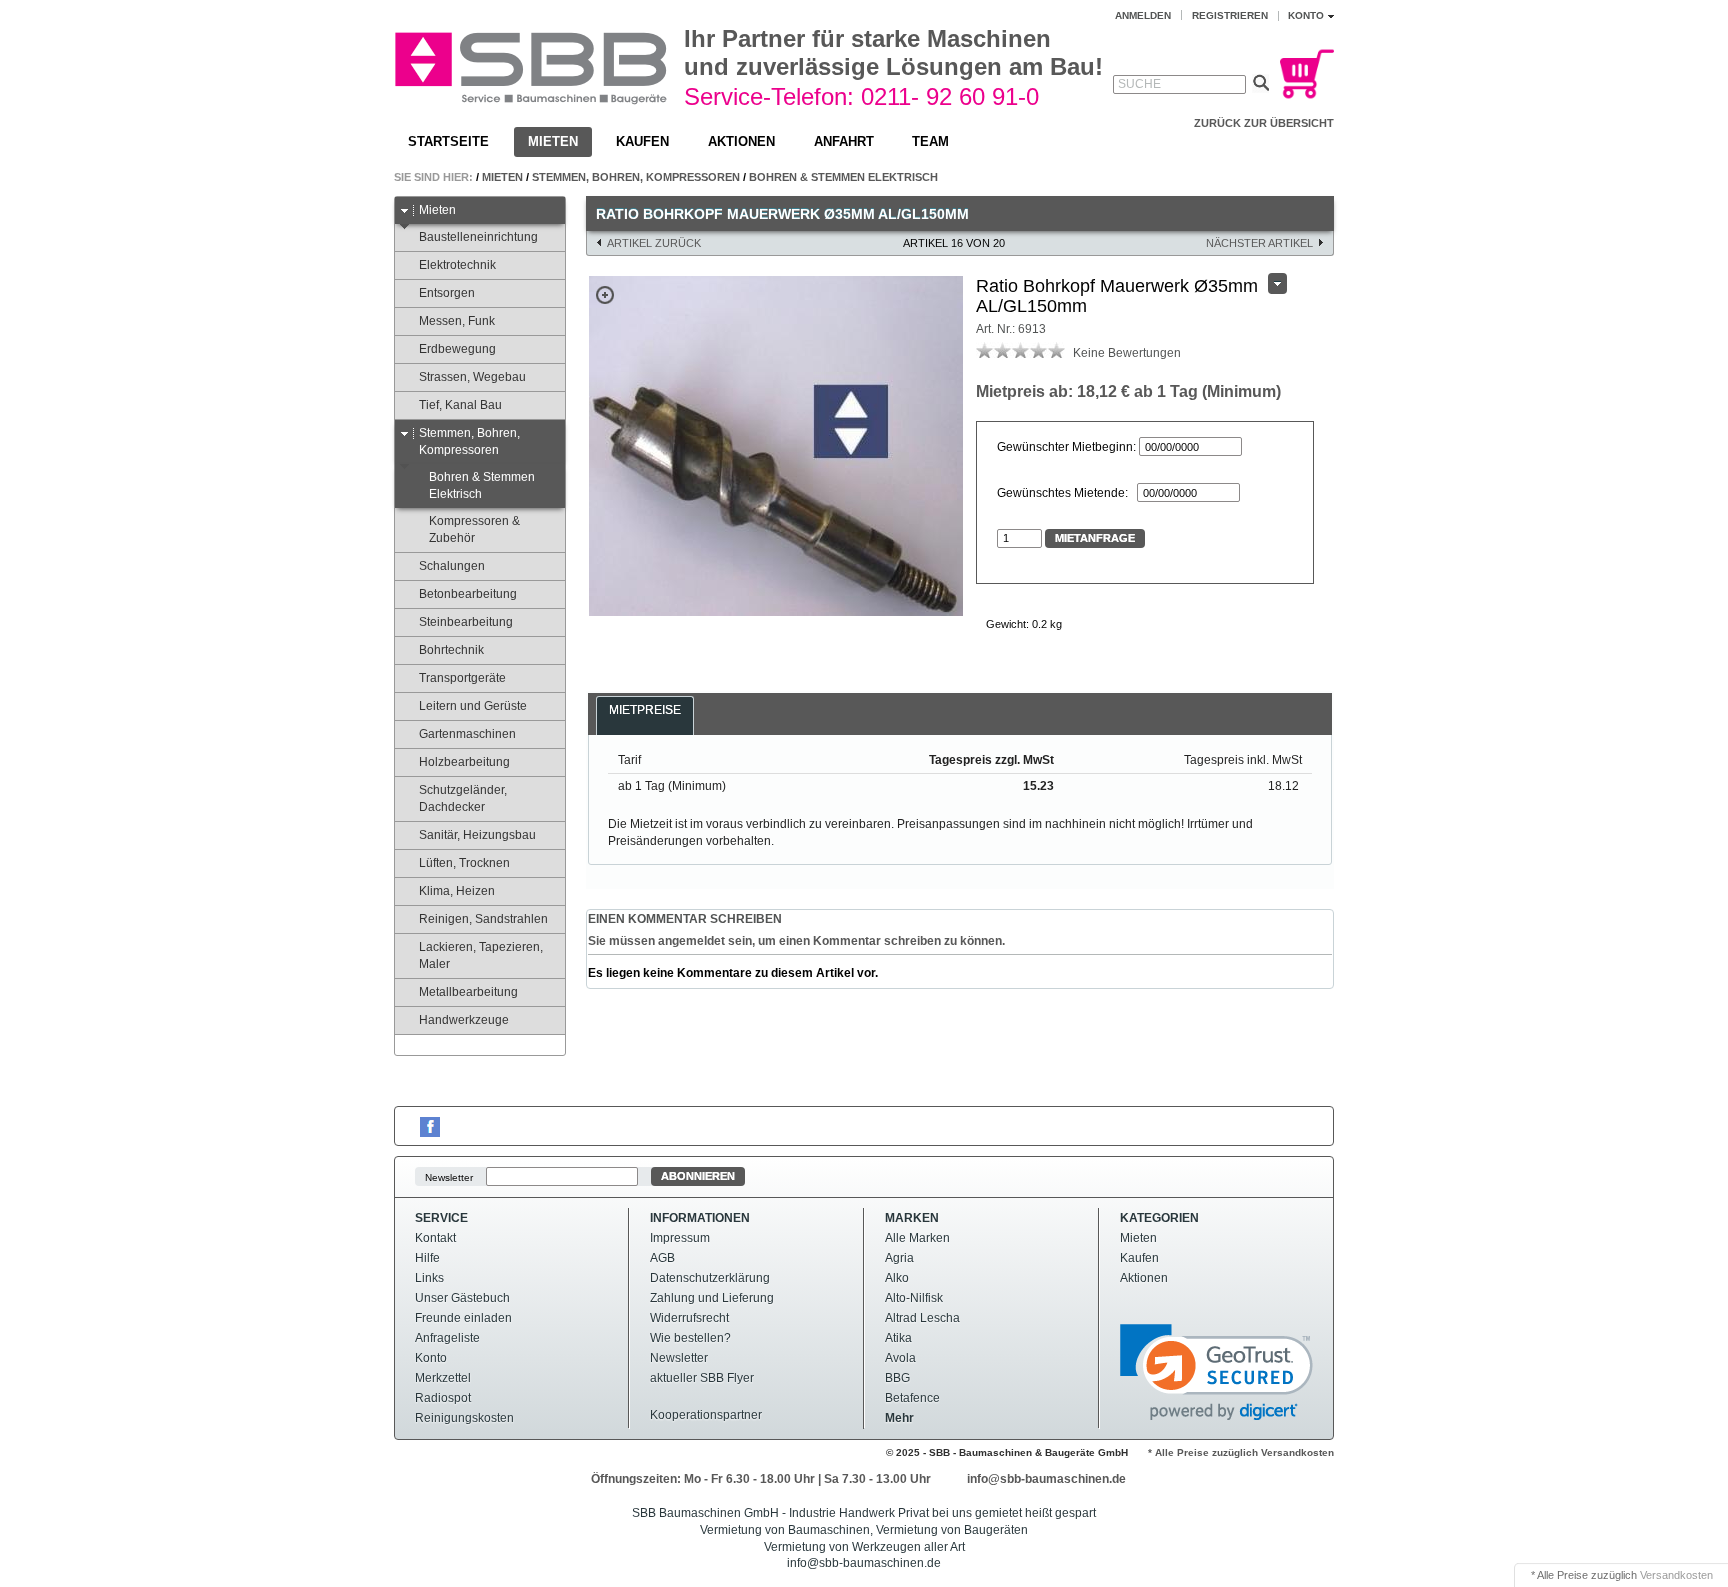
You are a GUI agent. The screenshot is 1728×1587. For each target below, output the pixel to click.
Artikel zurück (654, 243)
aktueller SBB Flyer (702, 1378)
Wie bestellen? (690, 1338)
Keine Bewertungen (1127, 353)
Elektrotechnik (457, 265)
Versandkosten (1676, 1575)
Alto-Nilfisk (914, 1298)
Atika (898, 1338)
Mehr (899, 1418)
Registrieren (1230, 15)
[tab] (645, 721)
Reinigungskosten (464, 1418)
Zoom (605, 295)
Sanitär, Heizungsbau (477, 835)
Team (930, 141)
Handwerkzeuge (464, 1020)
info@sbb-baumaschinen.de (1046, 1479)
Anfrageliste (447, 1338)
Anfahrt (844, 141)
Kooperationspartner (706, 1415)
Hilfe (427, 1258)
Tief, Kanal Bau (460, 405)
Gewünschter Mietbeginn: (1066, 447)
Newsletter (449, 1176)
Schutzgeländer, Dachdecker (463, 798)
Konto (431, 1358)
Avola (900, 1358)
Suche (1139, 84)
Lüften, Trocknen (464, 863)
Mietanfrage (1095, 538)
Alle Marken (917, 1238)
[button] (1216, 1372)
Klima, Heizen (457, 891)
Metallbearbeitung (468, 992)
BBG (897, 1378)
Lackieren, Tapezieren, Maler (481, 955)
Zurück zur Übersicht (1264, 123)
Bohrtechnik (451, 650)
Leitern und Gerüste (473, 706)
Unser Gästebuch (462, 1298)
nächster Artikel (1259, 243)
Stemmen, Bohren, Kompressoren (636, 177)
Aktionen (741, 141)
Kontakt (435, 1238)
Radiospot (443, 1398)
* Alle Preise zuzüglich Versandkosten (1241, 1452)
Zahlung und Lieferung (712, 1298)
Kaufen (642, 141)
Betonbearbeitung (468, 594)
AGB (662, 1258)
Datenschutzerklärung (710, 1278)
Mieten (553, 141)
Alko (897, 1278)
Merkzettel (443, 1378)
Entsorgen (447, 293)
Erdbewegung (457, 349)
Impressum (680, 1238)
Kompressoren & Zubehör (474, 529)
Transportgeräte (462, 678)
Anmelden (1143, 15)
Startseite (448, 141)
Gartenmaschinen (467, 734)
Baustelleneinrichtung (478, 237)
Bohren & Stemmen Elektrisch (843, 177)
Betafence (912, 1398)
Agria (899, 1258)
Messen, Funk (457, 321)
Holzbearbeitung (464, 762)
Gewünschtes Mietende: (1065, 493)
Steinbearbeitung (466, 622)
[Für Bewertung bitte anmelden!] (985, 350)
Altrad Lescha (922, 1318)
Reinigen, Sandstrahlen (483, 919)
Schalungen (452, 566)
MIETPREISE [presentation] (645, 710)
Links (429, 1278)
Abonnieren (698, 1176)
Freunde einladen (463, 1318)
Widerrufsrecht (689, 1318)
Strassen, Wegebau (472, 377)
